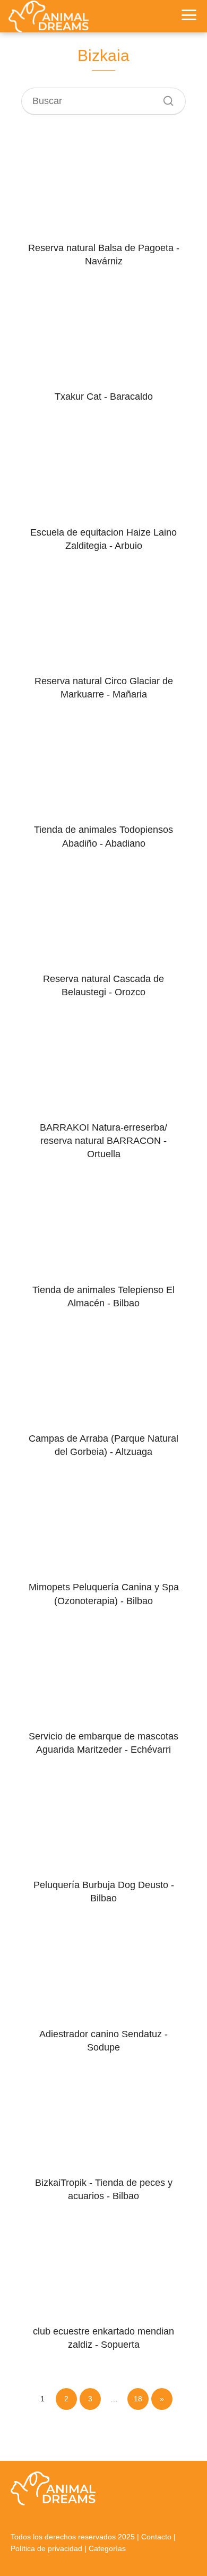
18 (138, 2399)
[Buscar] (165, 98)
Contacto (156, 2537)
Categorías (107, 2548)
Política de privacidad (46, 2548)
